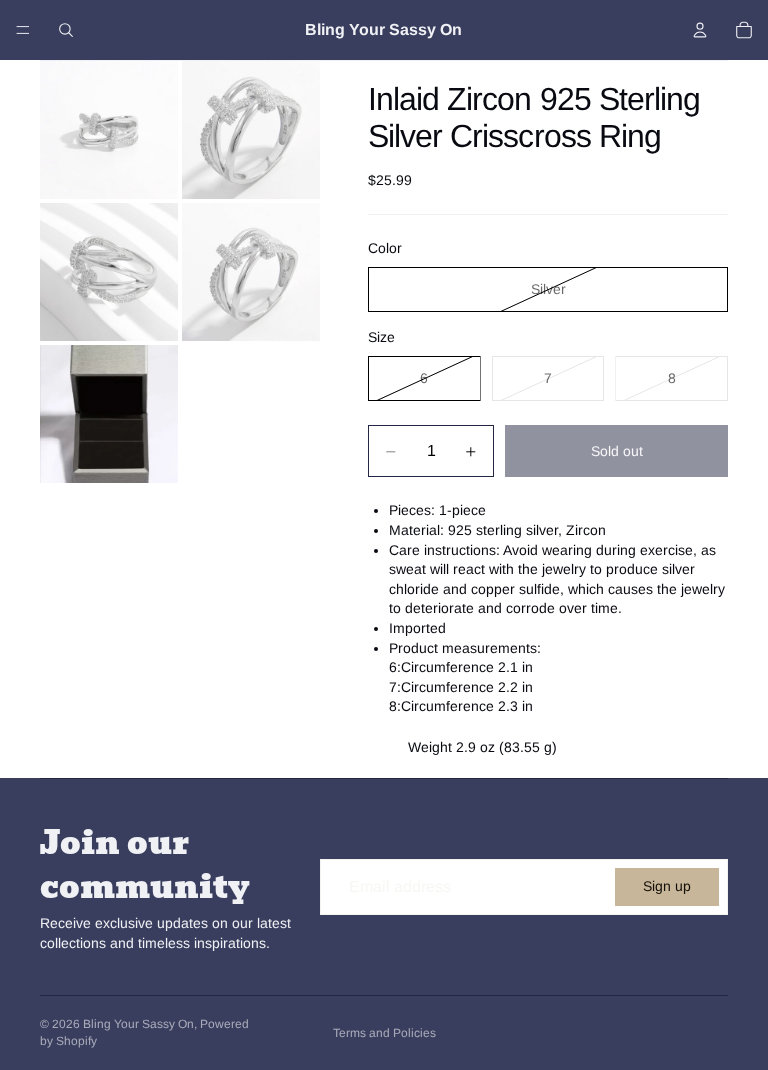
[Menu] (23, 30)
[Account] (700, 30)
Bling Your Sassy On (138, 1024)
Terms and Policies (384, 1033)
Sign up (667, 886)
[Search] (66, 30)
